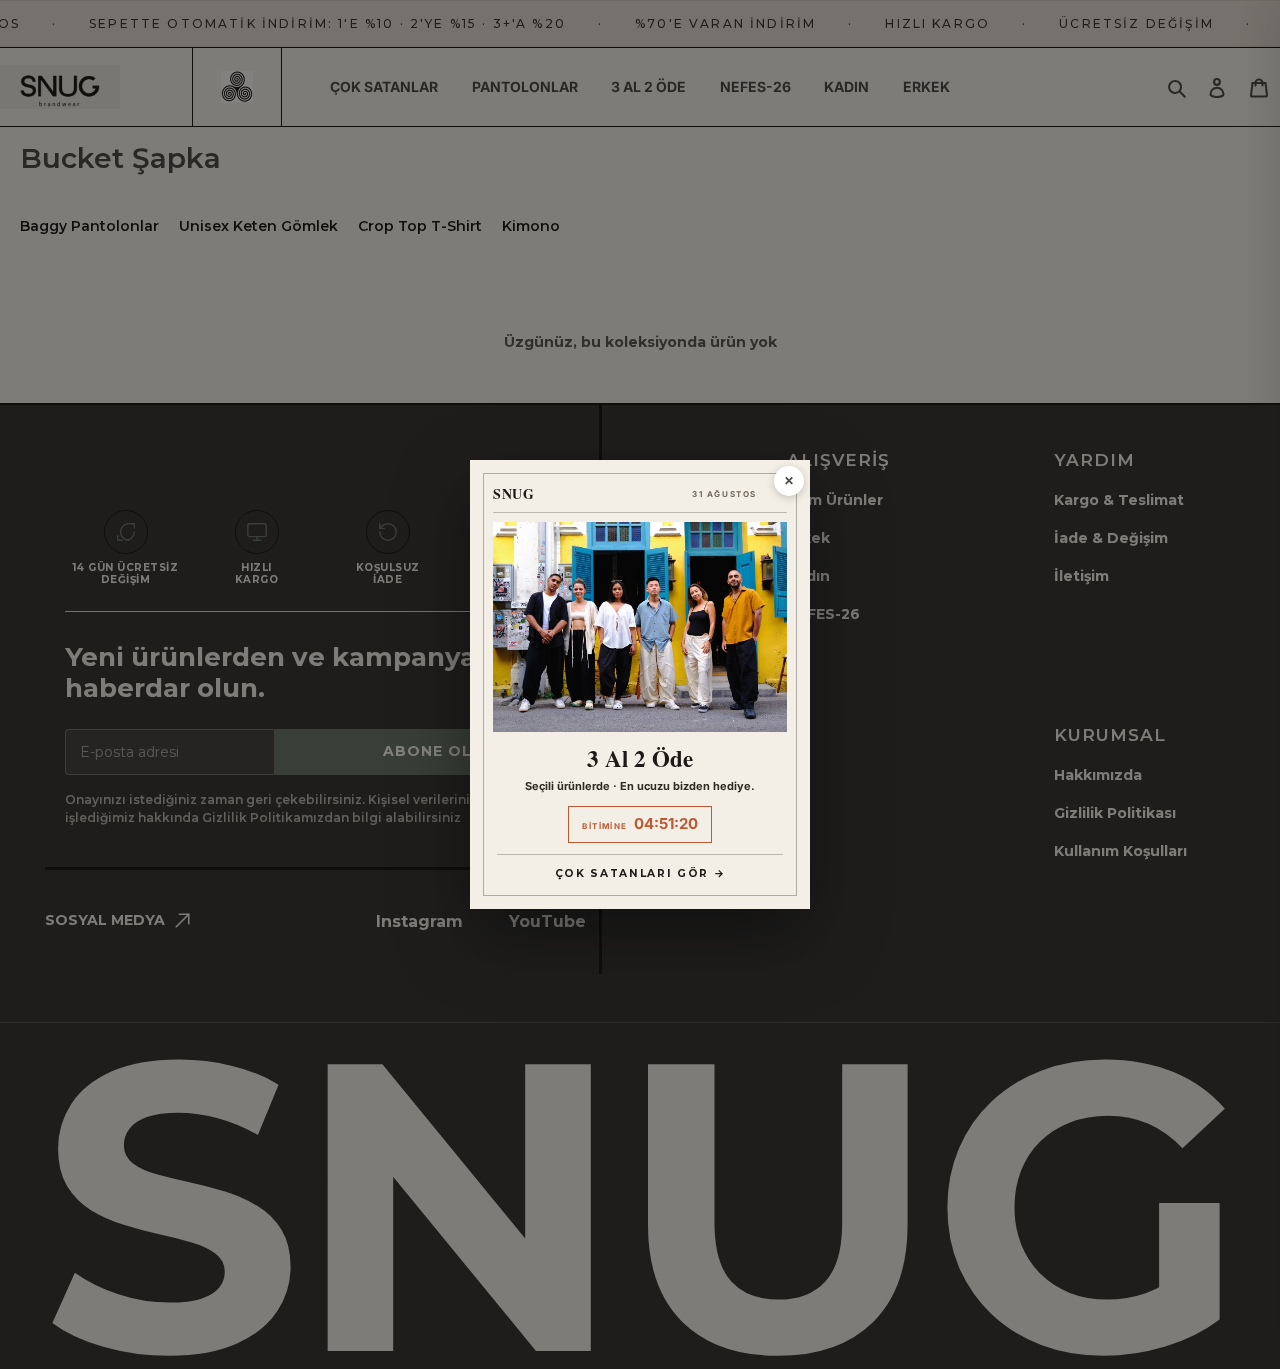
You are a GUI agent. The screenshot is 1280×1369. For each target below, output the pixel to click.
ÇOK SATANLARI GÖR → (640, 873)
